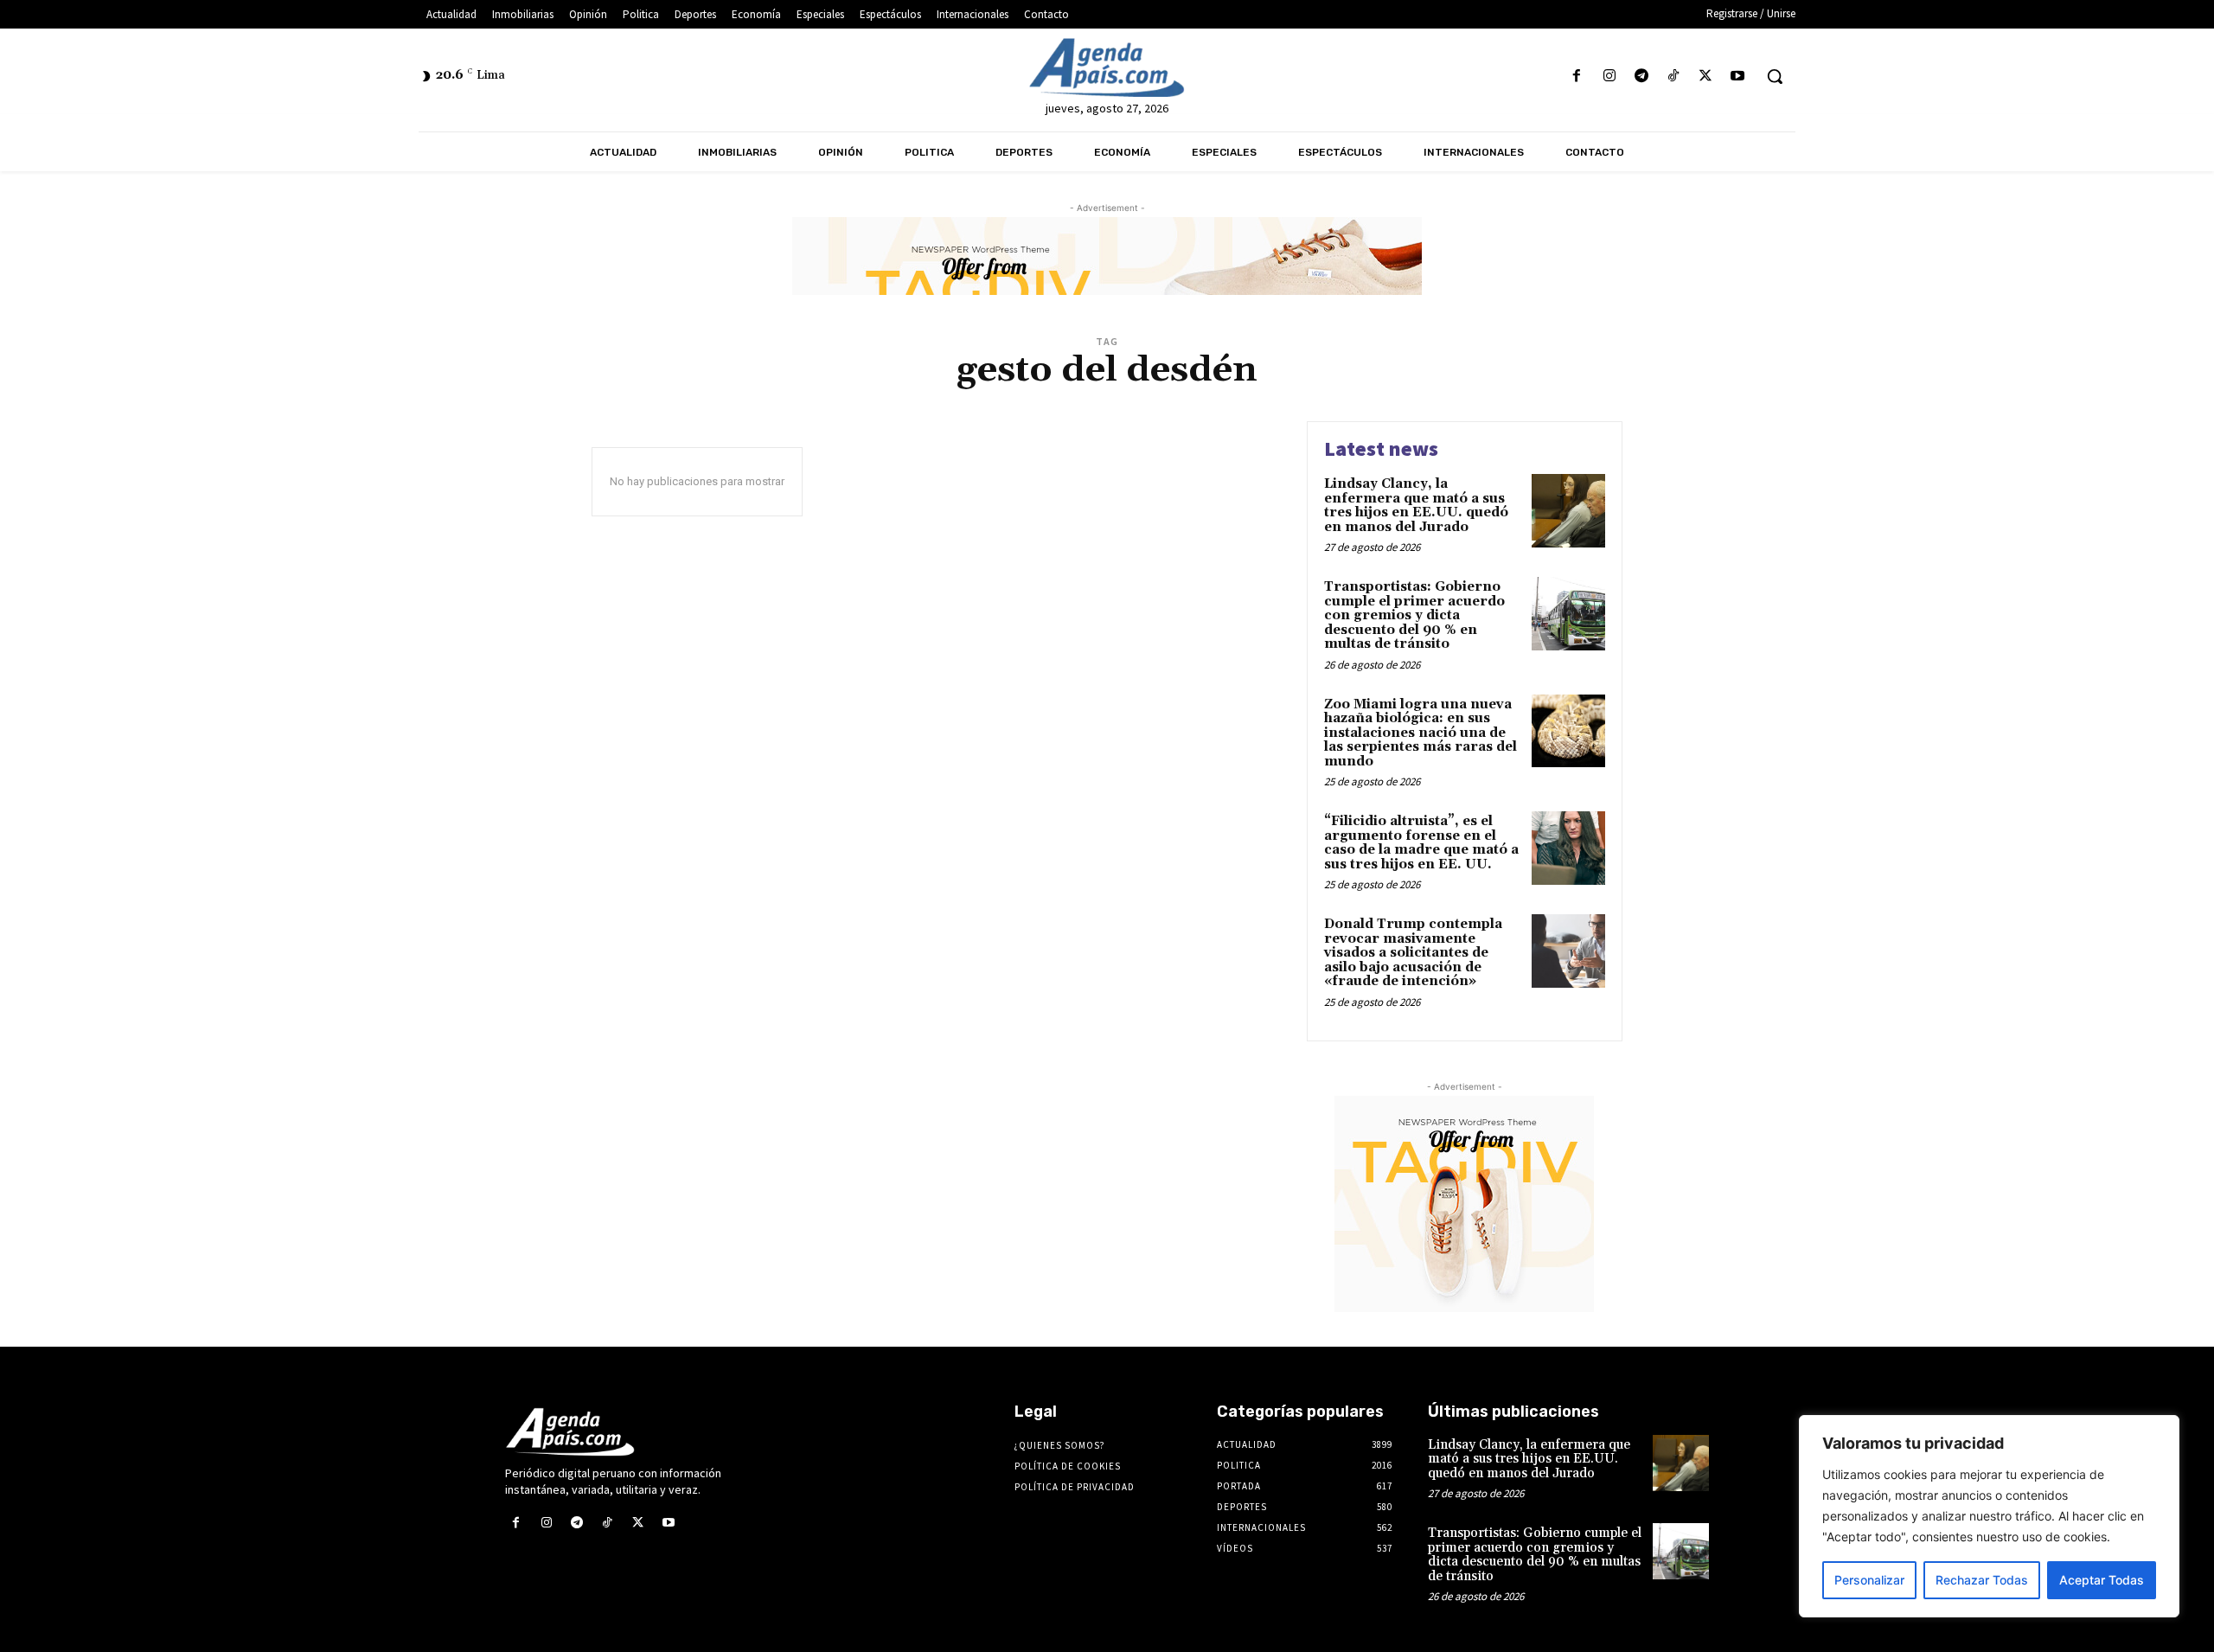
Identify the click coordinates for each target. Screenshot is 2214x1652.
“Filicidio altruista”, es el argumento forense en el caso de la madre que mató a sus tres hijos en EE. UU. (1421, 843)
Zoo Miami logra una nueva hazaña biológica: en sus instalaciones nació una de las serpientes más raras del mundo (1421, 733)
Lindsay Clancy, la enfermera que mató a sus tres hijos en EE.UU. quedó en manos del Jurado (1416, 506)
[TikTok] (1673, 77)
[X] (1706, 77)
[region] (1989, 1516)
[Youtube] (1738, 77)
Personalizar (1869, 1580)
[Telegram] (1641, 77)
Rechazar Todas (1982, 1580)
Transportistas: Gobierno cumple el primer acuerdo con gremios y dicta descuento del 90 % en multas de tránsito (1414, 615)
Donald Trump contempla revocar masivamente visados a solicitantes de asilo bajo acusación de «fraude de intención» (1413, 953)
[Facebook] (1577, 77)
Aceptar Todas (2102, 1580)
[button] (1775, 76)
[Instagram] (1609, 77)
